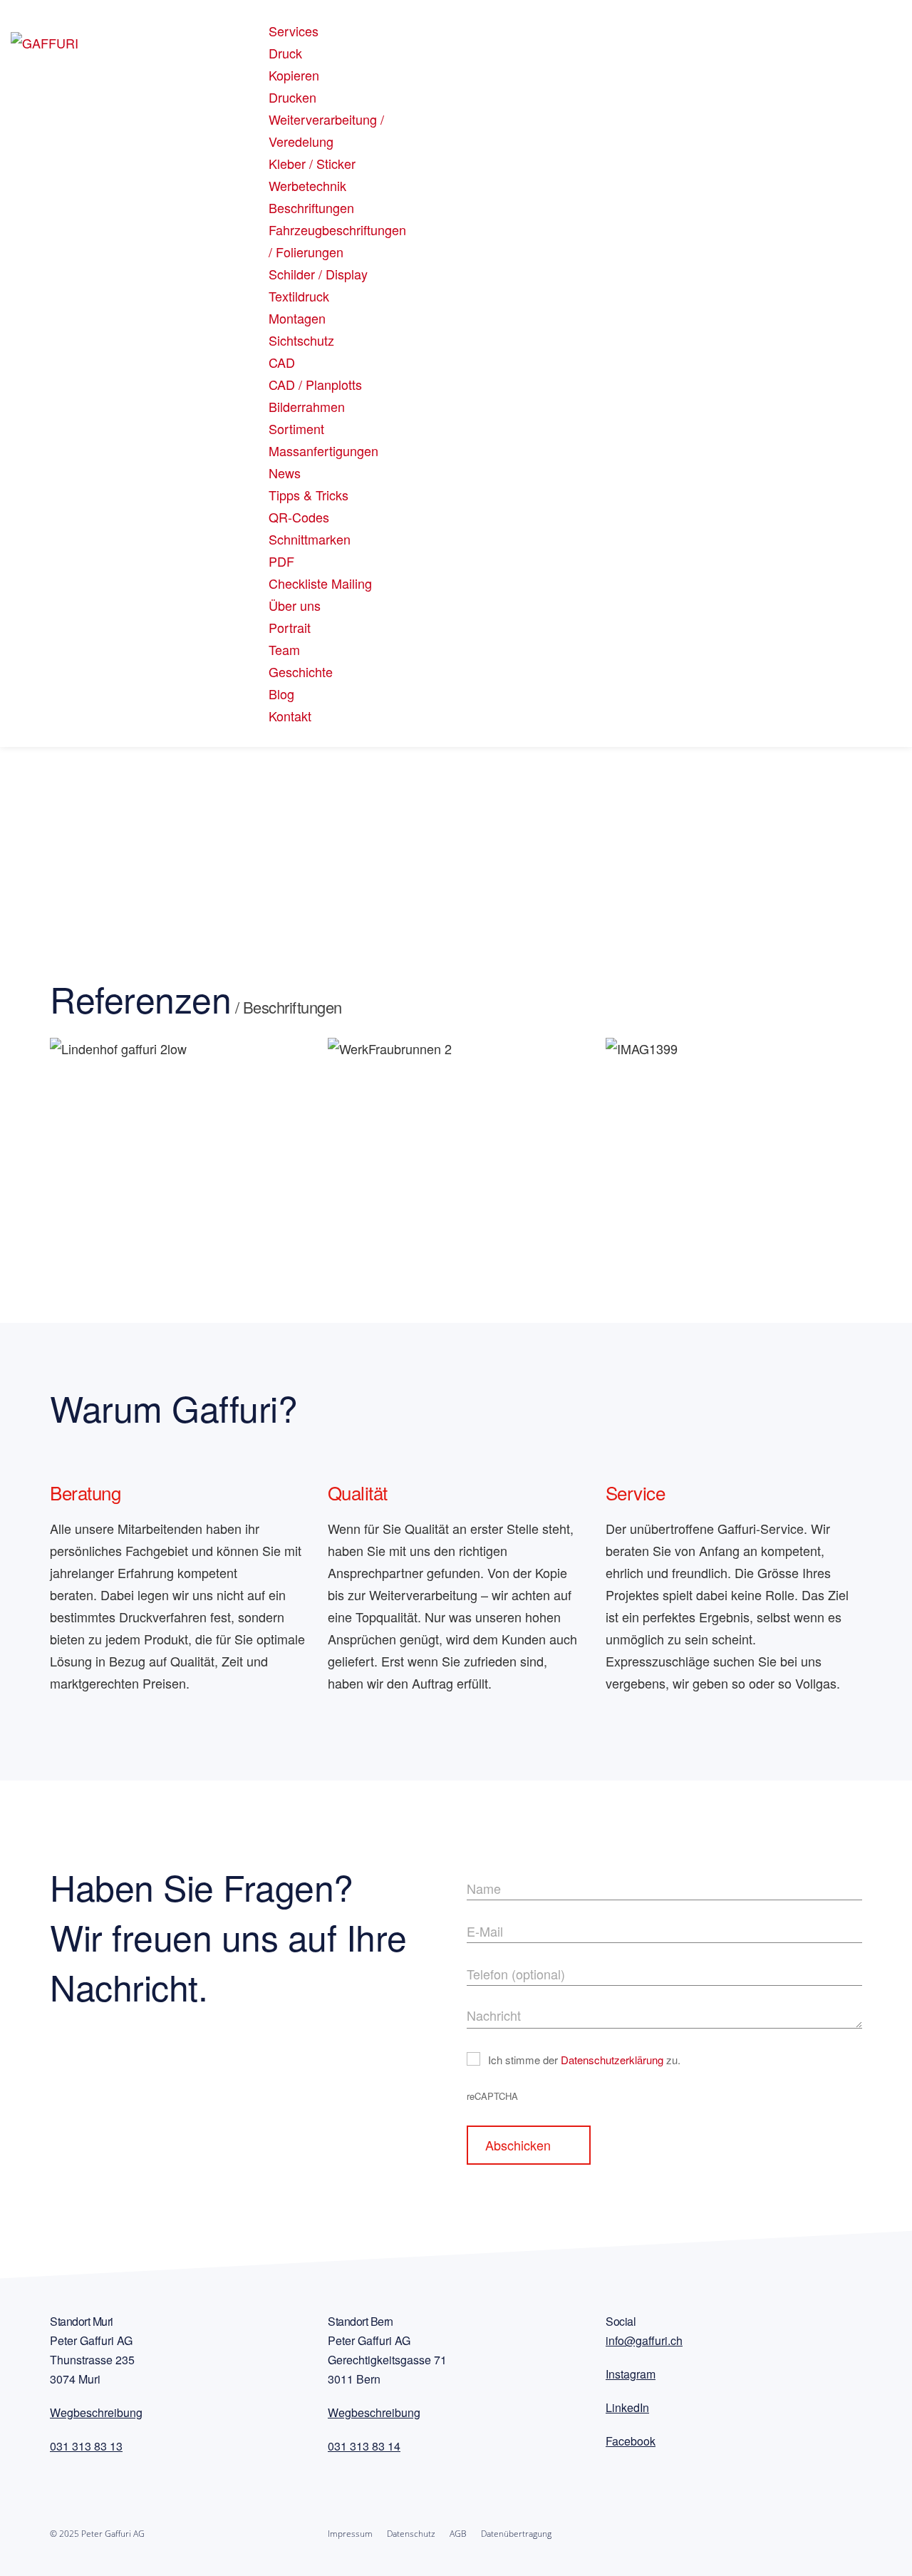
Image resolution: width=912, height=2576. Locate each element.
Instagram (631, 2374)
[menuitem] (294, 31)
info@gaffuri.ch (644, 2340)
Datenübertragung (516, 2534)
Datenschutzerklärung (612, 2060)
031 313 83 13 (86, 2446)
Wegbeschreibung (96, 2412)
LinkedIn (627, 2407)
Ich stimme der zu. (584, 2060)
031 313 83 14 (364, 2446)
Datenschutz (411, 2534)
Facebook (631, 2441)
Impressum (350, 2534)
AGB (458, 2534)
